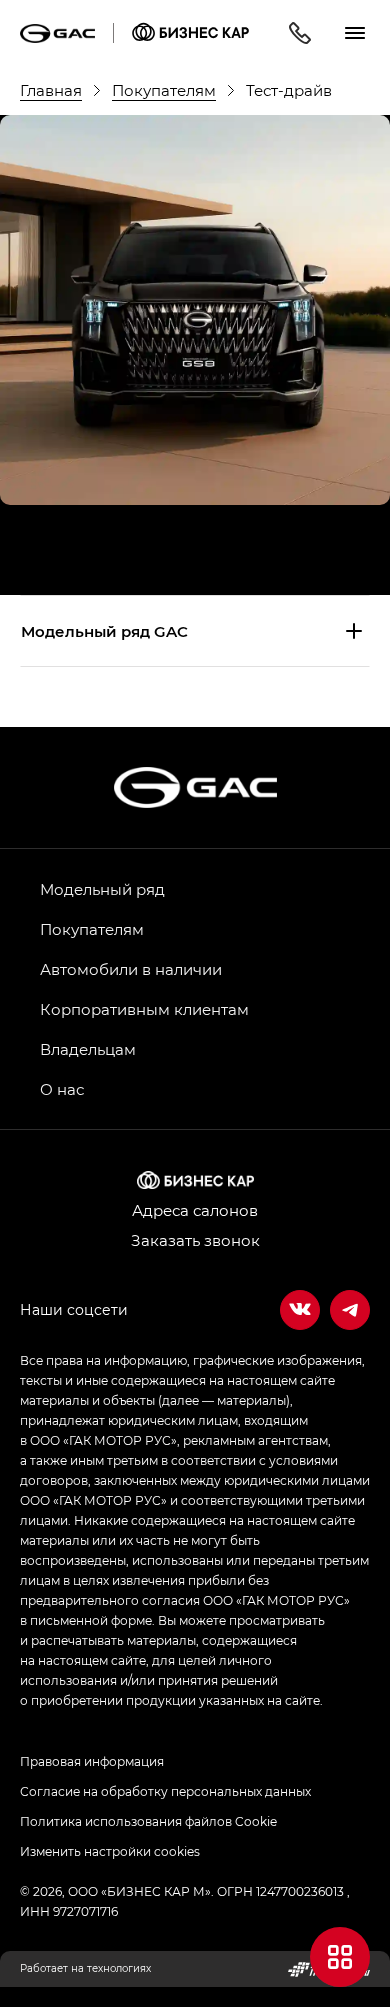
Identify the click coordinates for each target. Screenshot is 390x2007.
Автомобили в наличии (131, 969)
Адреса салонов (195, 1210)
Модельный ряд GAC (104, 631)
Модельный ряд (102, 889)
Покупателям (92, 929)
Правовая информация (92, 1761)
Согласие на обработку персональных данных (165, 1791)
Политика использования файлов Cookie (148, 1821)
